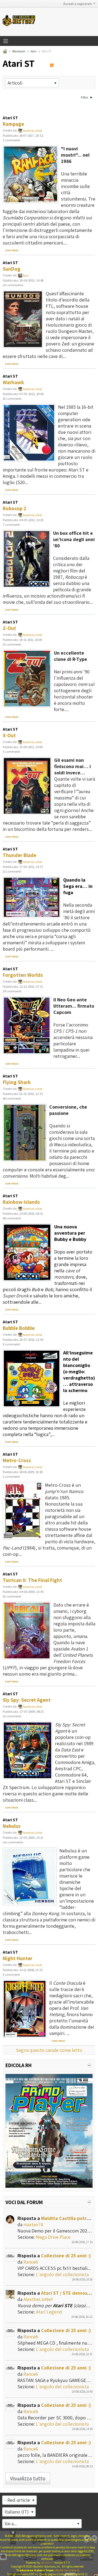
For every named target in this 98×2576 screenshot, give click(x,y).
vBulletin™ (47, 2563)
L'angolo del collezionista (62, 2274)
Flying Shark (17, 1082)
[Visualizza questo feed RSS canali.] (52, 63)
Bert (26, 275)
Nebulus (12, 1826)
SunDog (12, 269)
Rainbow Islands (21, 1202)
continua (12, 250)
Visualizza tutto (28, 2478)
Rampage (13, 124)
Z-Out (9, 628)
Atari (33, 51)
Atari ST (10, 118)
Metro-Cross (17, 1460)
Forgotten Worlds (23, 975)
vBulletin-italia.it (67, 2570)
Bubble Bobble (19, 1328)
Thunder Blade (19, 855)
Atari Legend (49, 2312)
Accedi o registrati (78, 4)
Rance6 (31, 2262)
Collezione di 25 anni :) (66, 2256)
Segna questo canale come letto (49, 2050)
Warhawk (13, 382)
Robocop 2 (14, 508)
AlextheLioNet (33, 131)
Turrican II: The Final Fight (32, 1580)
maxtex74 (33, 2224)
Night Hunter (18, 1958)
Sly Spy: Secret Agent (27, 1700)
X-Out (9, 735)
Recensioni (19, 51)
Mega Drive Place (53, 2237)
